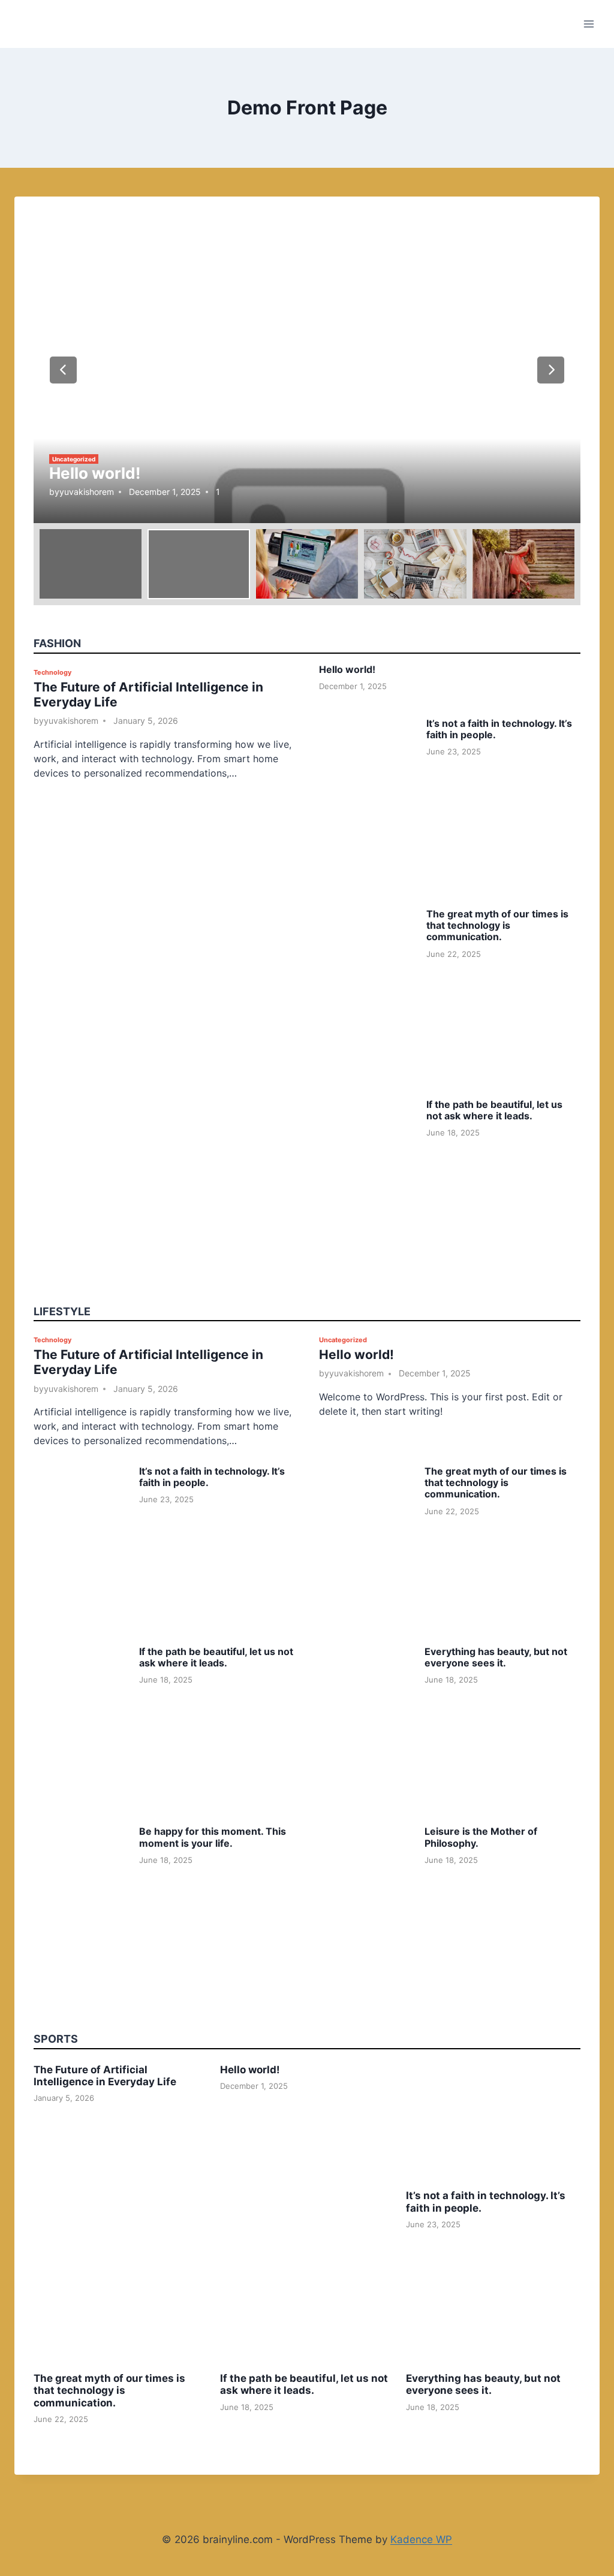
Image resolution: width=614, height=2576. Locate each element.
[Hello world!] (307, 369)
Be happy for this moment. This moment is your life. (213, 1837)
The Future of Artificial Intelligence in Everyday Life (105, 2076)
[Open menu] (589, 24)
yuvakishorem (87, 492)
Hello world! (95, 473)
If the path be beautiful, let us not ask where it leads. (494, 1110)
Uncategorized (74, 459)
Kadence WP (421, 2539)
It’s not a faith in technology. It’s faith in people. (499, 729)
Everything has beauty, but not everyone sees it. (496, 1657)
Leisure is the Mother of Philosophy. (481, 1837)
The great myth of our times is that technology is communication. (497, 925)
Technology (52, 672)
